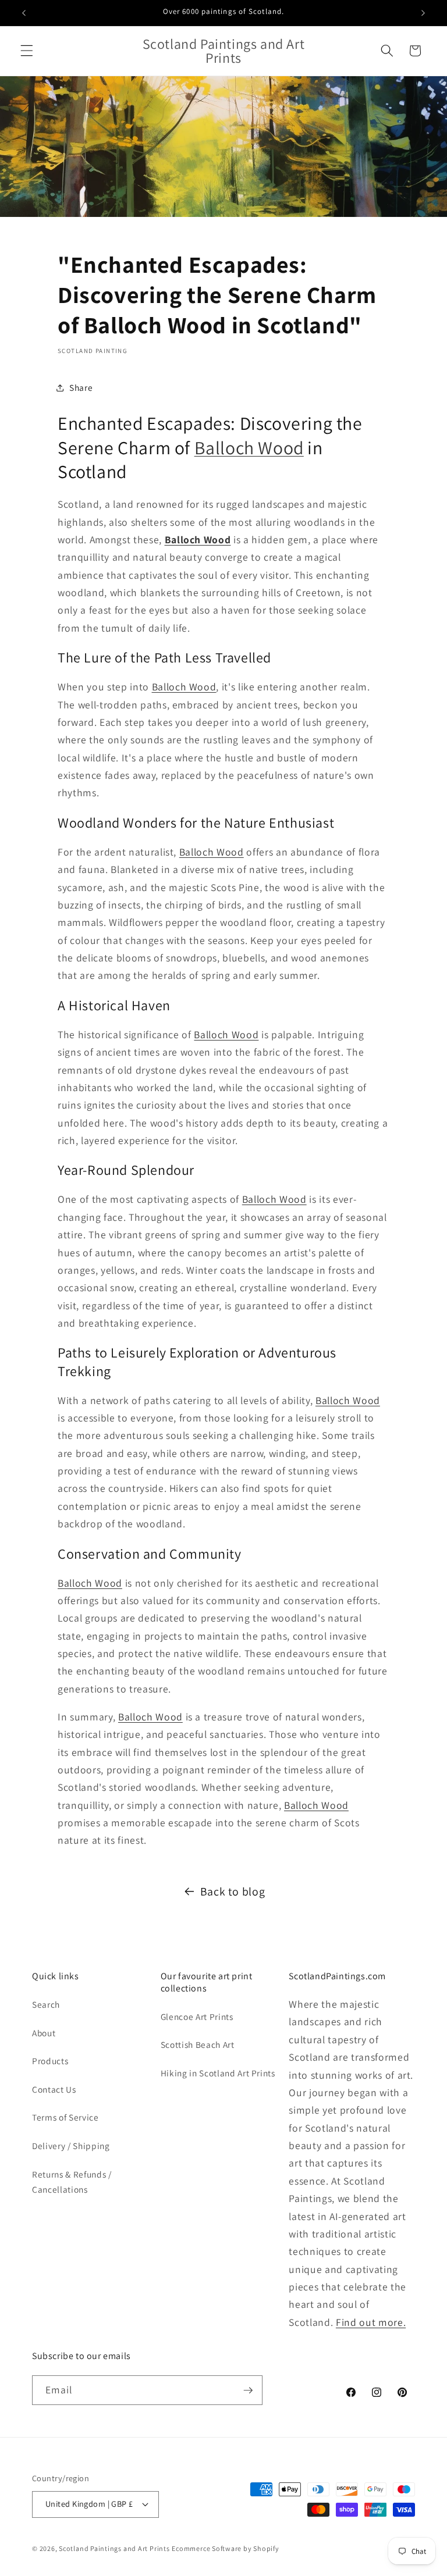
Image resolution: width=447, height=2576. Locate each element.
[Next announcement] (423, 13)
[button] (27, 51)
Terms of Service (65, 2117)
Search (46, 2004)
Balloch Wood (249, 448)
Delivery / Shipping (71, 2146)
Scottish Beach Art (198, 2044)
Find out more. (371, 2322)
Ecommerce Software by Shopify (225, 2548)
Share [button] (81, 387)
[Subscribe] (248, 2390)
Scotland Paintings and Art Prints (114, 2548)
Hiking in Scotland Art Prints (218, 2073)
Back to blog (233, 1891)
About (44, 2033)
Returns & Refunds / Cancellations (72, 2182)
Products (50, 2061)
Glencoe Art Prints (197, 2016)
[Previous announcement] (24, 13)
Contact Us (54, 2089)
